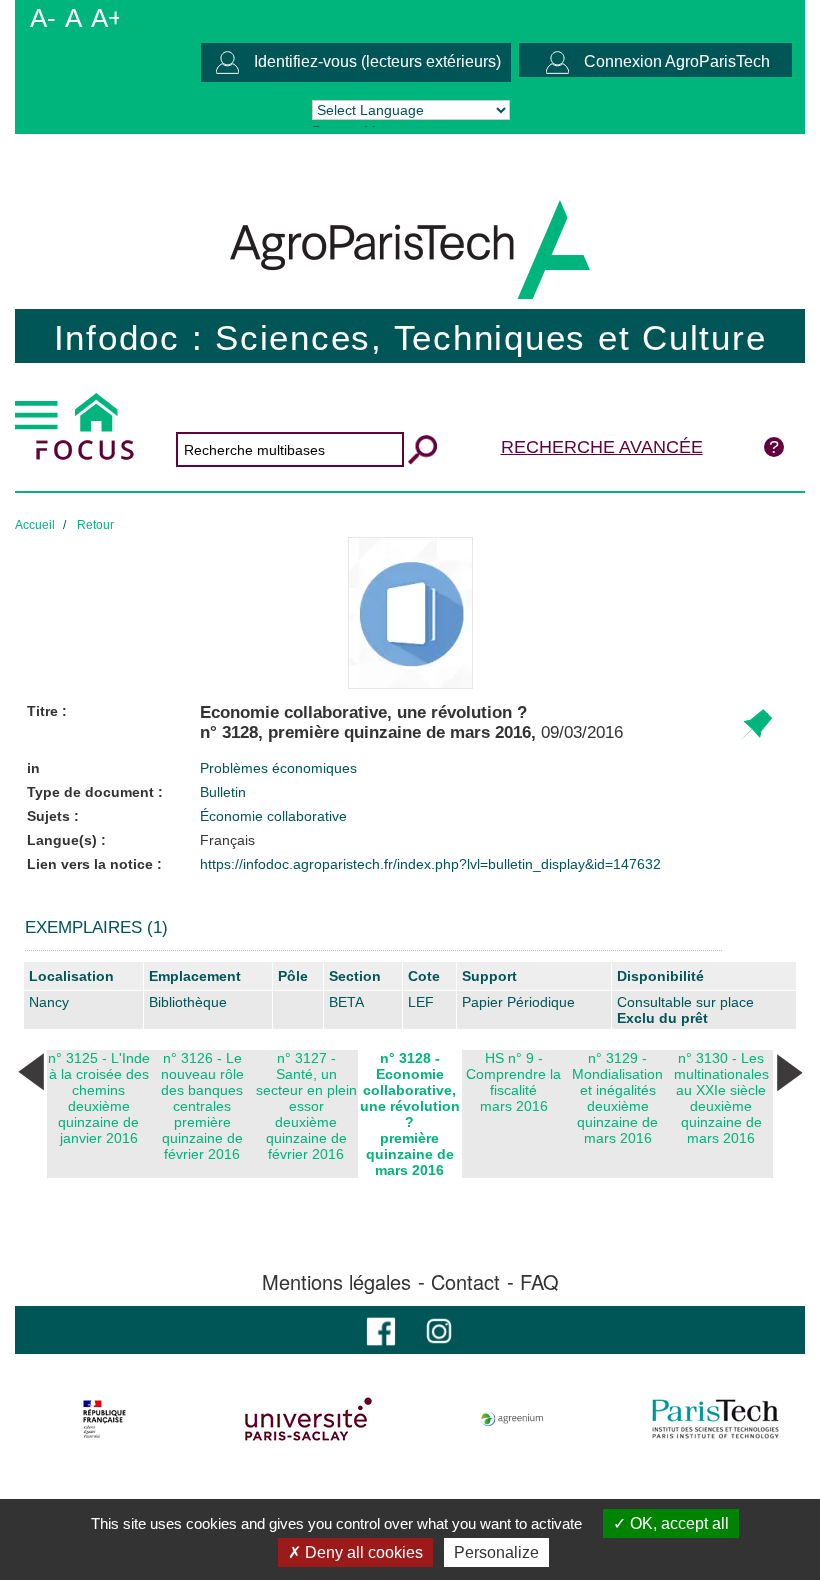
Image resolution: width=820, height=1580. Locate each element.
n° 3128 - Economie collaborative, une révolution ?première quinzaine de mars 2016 (410, 1114)
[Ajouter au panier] (755, 725)
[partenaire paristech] (715, 1419)
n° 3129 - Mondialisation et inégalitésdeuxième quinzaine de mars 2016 (617, 1098)
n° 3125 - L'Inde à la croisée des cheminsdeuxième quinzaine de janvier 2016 (99, 1098)
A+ (107, 18)
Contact (465, 1282)
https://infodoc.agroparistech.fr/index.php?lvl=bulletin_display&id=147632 (430, 864)
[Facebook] (381, 1329)
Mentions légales (336, 1282)
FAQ (539, 1282)
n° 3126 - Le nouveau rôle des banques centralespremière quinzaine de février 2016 (202, 1106)
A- (43, 18)
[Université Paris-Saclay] (308, 1419)
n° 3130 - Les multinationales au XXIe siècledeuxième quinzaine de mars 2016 (721, 1098)
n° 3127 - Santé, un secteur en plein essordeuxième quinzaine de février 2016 (306, 1106)
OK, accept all (677, 1523)
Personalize (496, 1552)
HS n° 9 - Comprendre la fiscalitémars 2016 (513, 1082)
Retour (95, 525)
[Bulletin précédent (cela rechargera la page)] (31, 1071)
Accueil (35, 525)
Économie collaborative (273, 816)
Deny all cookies (362, 1552)
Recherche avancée (602, 447)
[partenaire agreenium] (512, 1419)
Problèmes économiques (278, 768)
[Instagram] (439, 1329)
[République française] (104, 1419)
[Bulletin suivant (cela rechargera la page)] (789, 1071)
